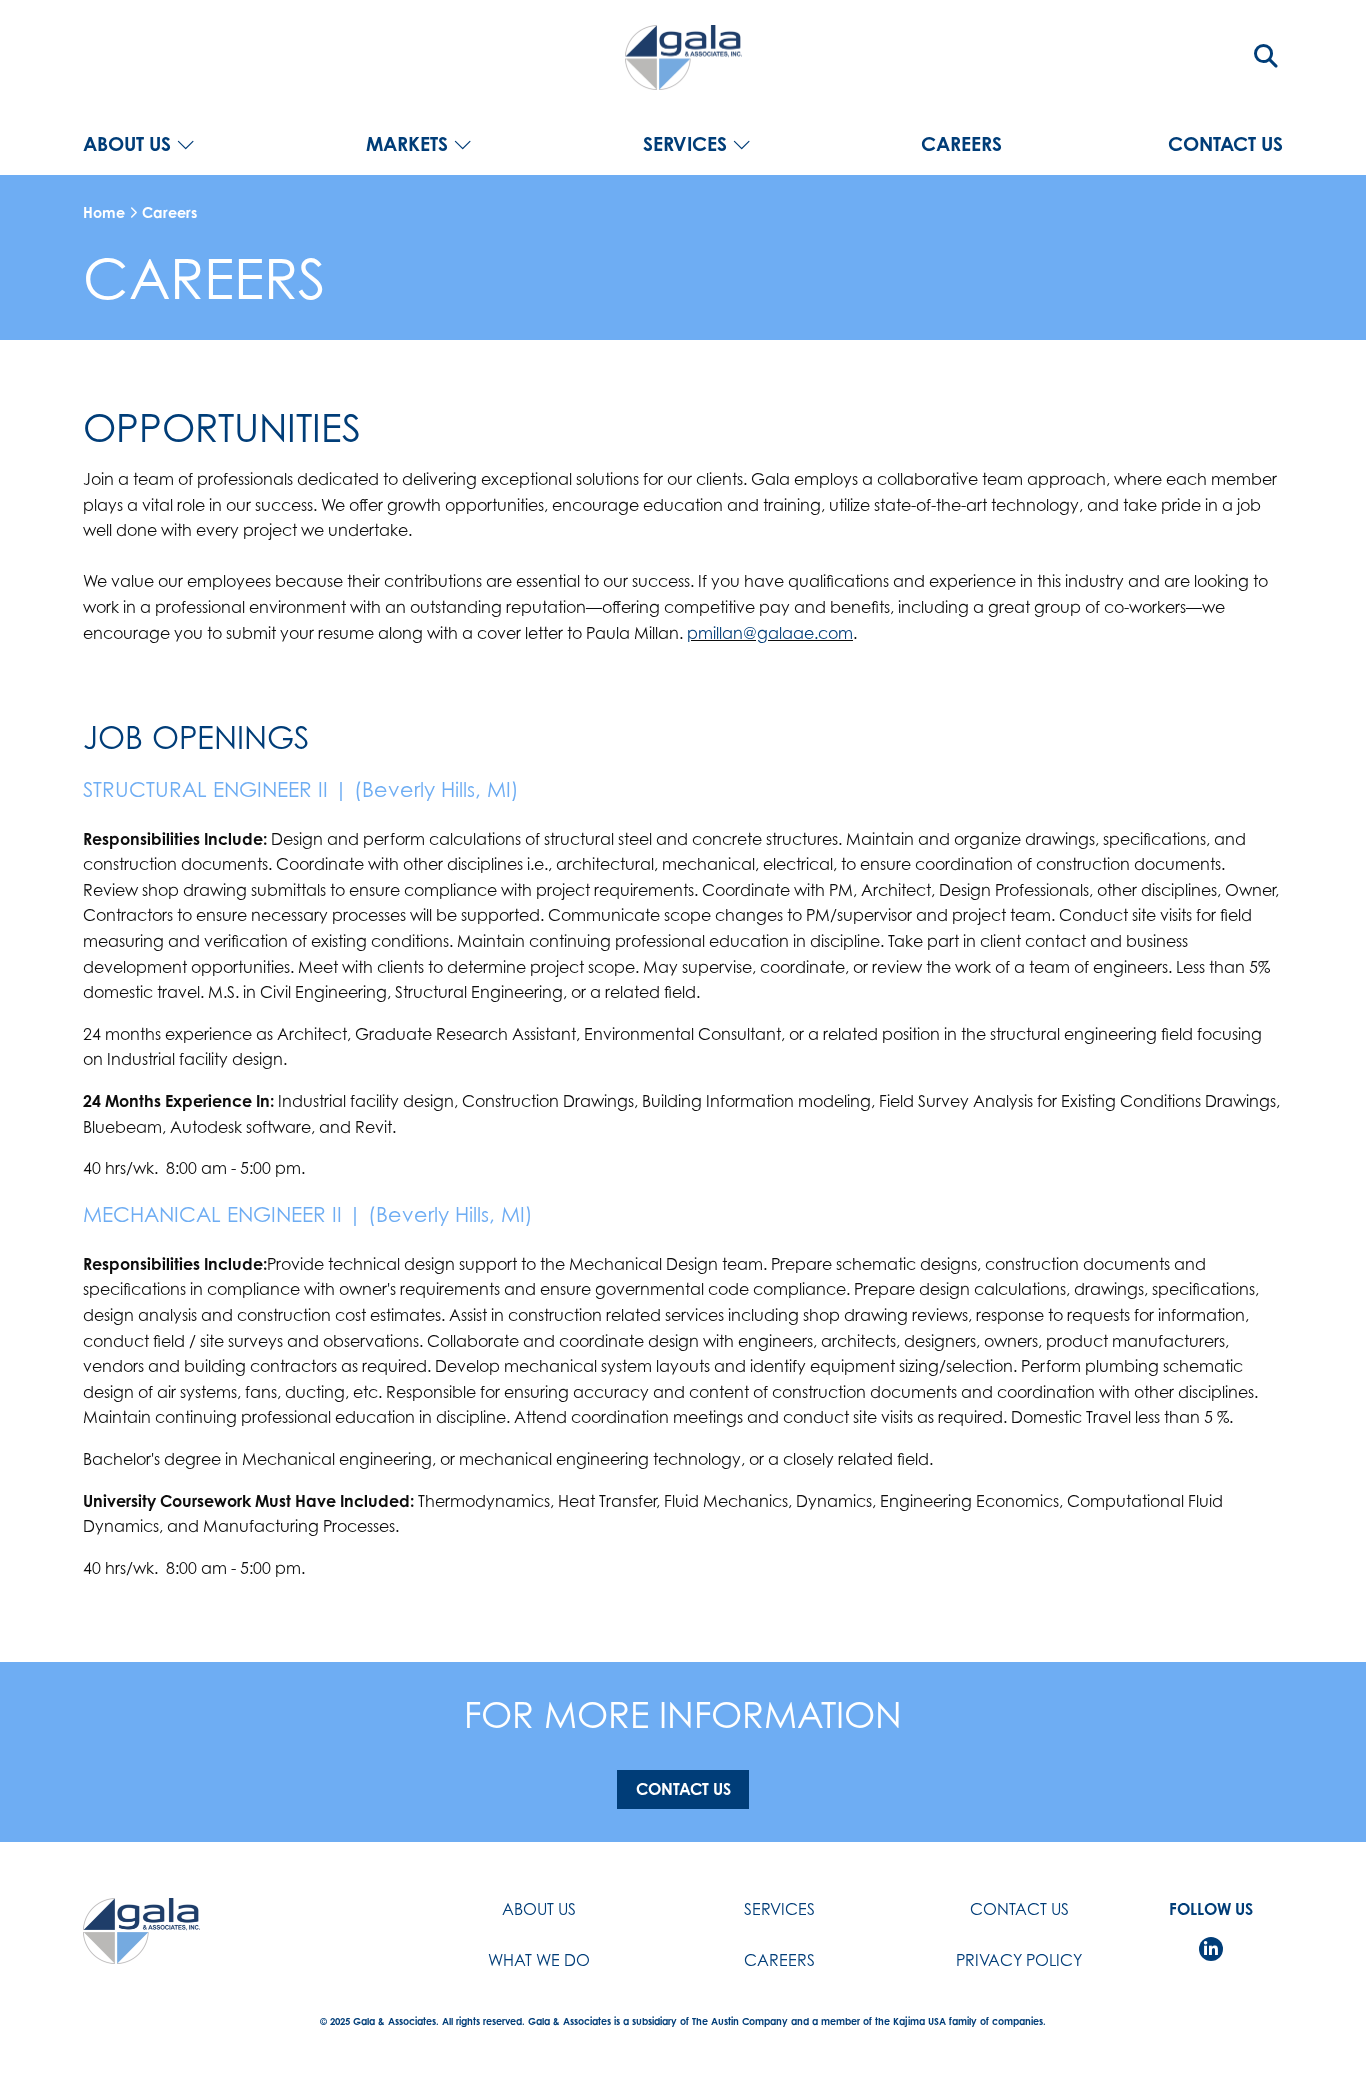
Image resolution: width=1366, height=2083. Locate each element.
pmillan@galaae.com (770, 633)
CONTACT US (1225, 144)
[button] (1266, 56)
